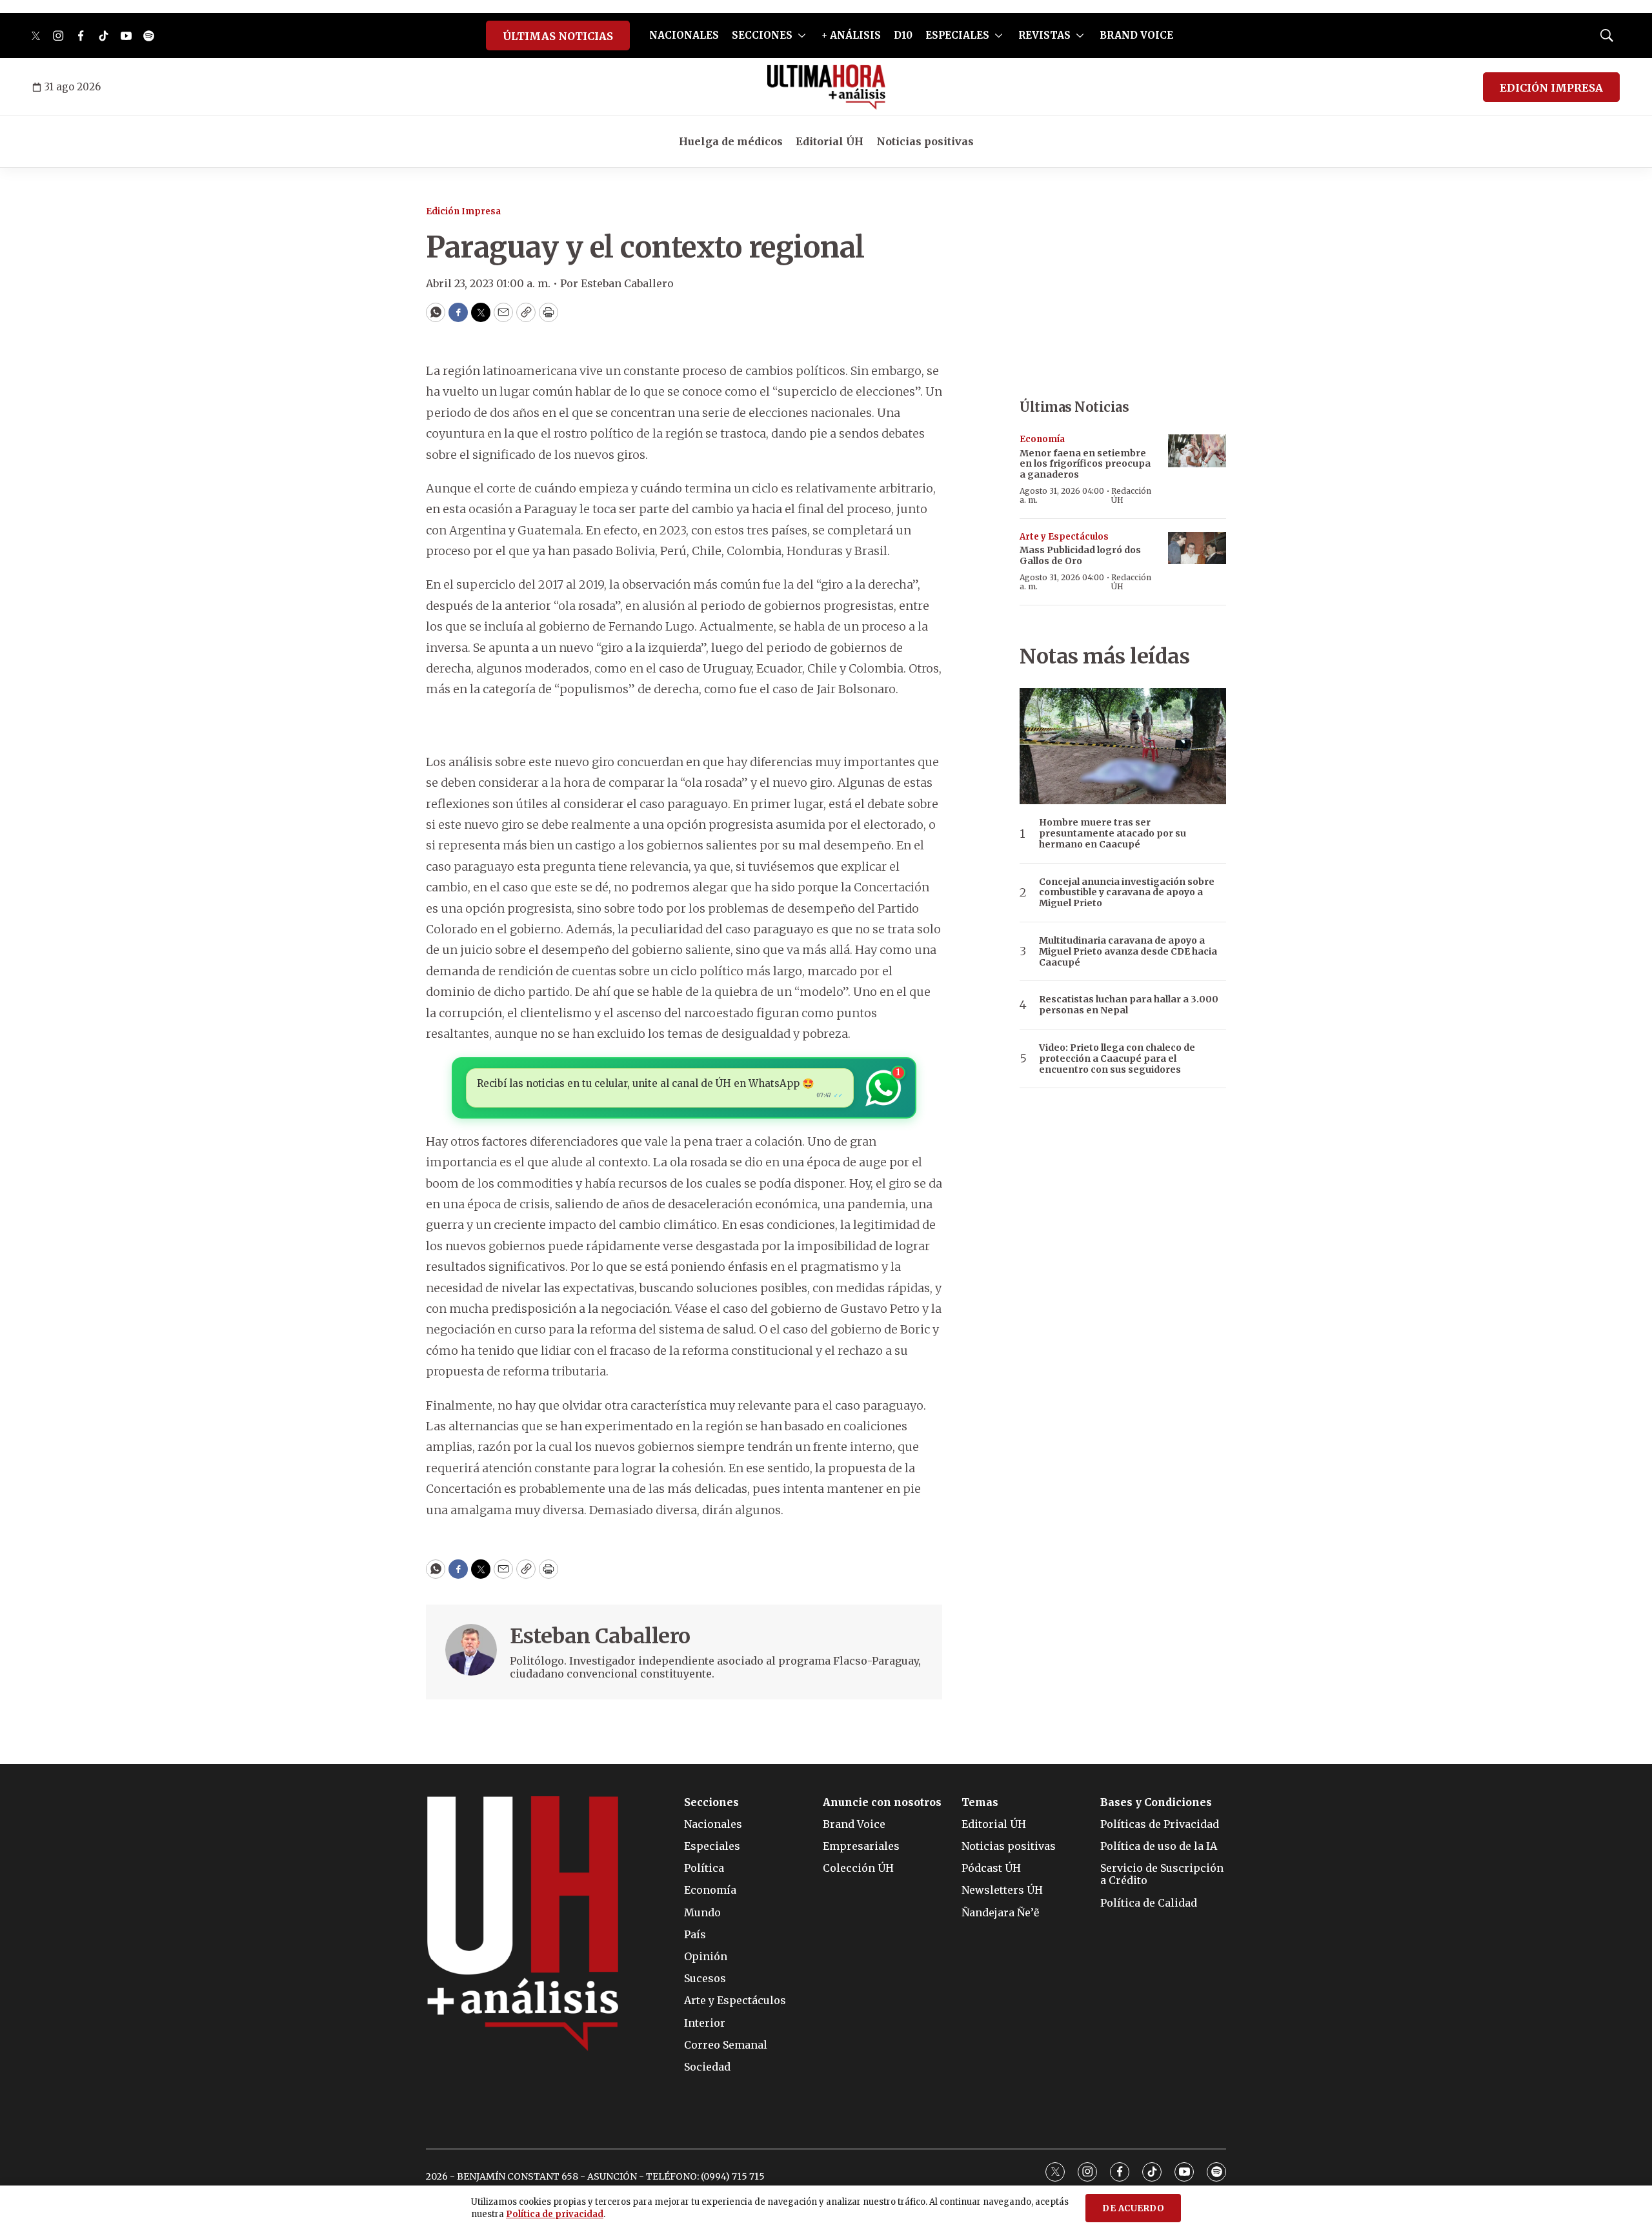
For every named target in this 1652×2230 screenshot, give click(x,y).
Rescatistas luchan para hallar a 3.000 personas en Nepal (1129, 1005)
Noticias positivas (925, 141)
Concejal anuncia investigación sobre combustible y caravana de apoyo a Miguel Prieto (1127, 893)
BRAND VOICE (1136, 35)
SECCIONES (762, 35)
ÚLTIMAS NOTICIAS (558, 36)
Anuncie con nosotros (882, 1802)
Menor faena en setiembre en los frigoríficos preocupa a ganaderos (1085, 464)
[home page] (826, 87)
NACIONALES (684, 35)
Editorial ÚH (830, 141)
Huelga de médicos (731, 141)
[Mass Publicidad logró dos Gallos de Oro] (1197, 548)
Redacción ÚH (1131, 495)
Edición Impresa (463, 211)
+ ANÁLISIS (851, 35)
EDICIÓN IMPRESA (1551, 88)
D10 (903, 35)
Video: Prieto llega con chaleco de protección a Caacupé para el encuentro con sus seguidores (1117, 1059)
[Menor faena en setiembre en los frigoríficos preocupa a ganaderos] (1197, 451)
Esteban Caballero (600, 1636)
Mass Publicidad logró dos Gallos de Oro (1080, 555)
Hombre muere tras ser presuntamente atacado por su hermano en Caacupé (1113, 833)
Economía (1042, 439)
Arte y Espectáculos (1064, 537)
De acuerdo (1133, 2208)
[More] (802, 35)
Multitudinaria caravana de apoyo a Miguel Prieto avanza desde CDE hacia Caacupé (1128, 951)
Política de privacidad (555, 2214)
